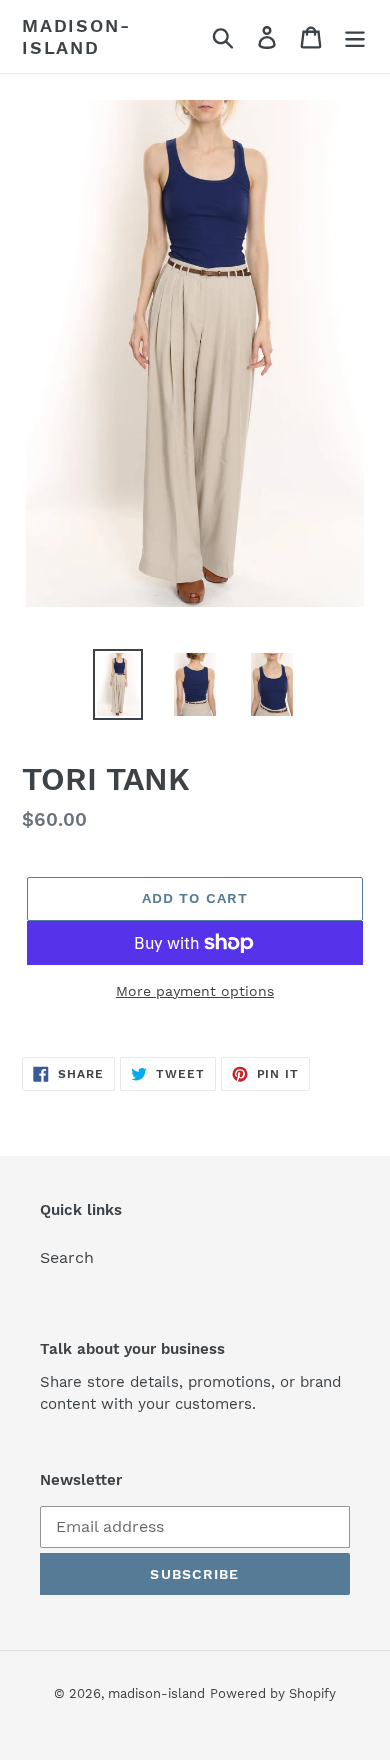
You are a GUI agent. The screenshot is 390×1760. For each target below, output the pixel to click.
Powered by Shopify (273, 1693)
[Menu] (355, 36)
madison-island (76, 36)
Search (67, 1257)
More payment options (195, 991)
